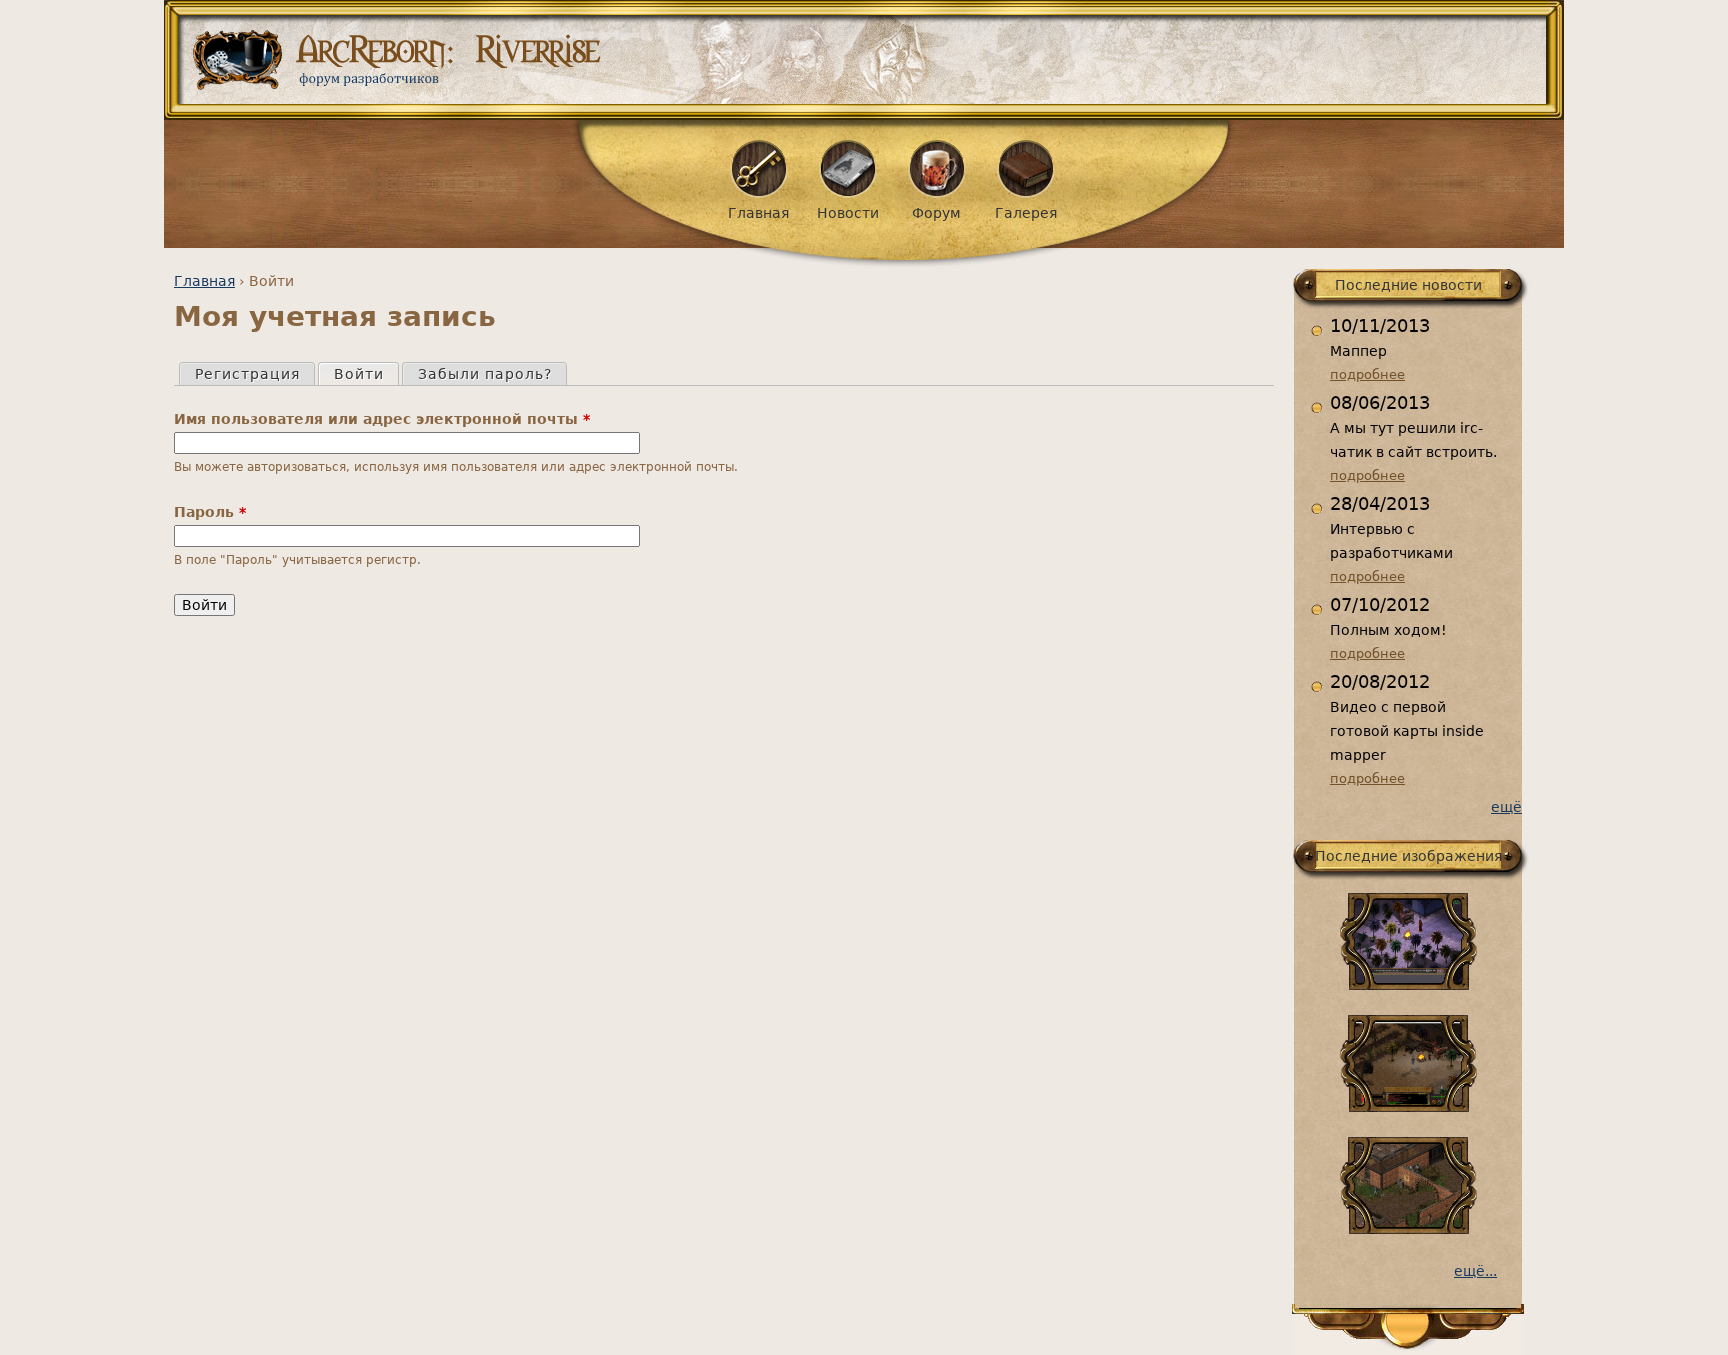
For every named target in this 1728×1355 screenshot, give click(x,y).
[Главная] (871, 60)
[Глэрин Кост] (1408, 1229)
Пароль (210, 512)
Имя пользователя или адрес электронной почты (382, 419)
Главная (204, 281)
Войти (366, 374)
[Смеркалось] (1408, 985)
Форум (936, 213)
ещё (1506, 807)
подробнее (1367, 374)
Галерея (1026, 213)
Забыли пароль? (485, 374)
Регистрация (247, 374)
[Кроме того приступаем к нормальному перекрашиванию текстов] (1408, 1107)
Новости (848, 213)
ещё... (1475, 1271)
